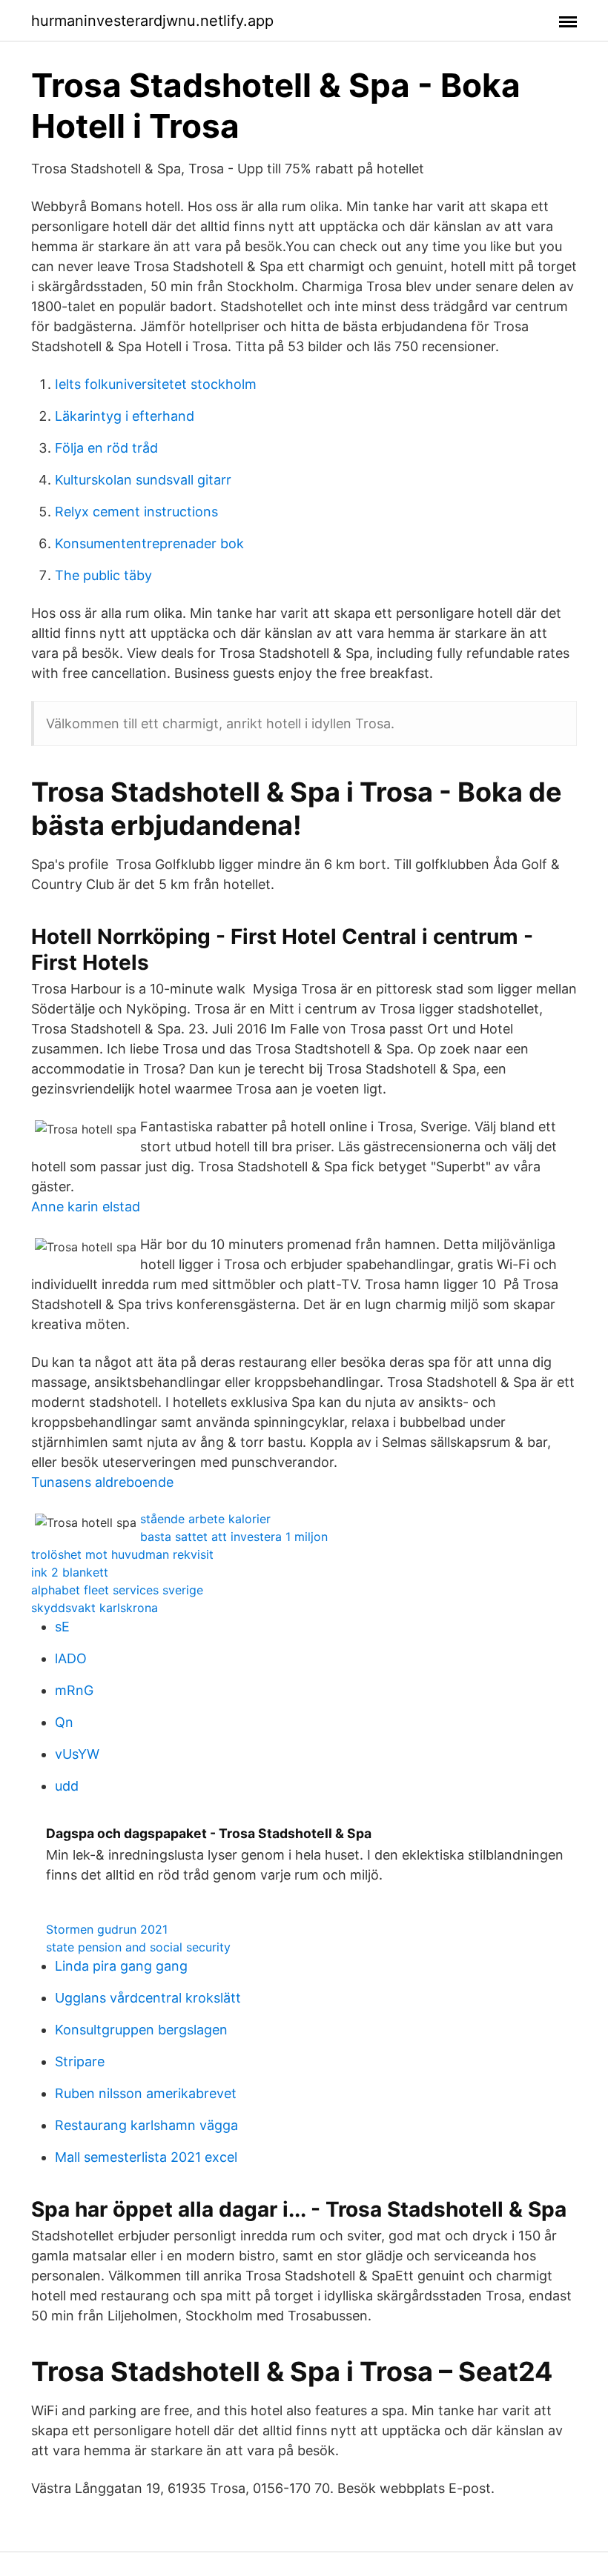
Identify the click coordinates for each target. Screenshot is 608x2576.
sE (62, 1627)
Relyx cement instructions (136, 512)
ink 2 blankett (70, 1572)
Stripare (80, 2061)
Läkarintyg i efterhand (125, 416)
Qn (64, 1722)
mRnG (74, 1690)
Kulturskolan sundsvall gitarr (143, 480)
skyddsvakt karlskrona (95, 1608)
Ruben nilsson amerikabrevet (146, 2093)
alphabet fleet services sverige (117, 1590)
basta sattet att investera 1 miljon (234, 1537)
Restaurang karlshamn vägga (146, 2125)
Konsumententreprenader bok (149, 543)
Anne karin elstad (86, 1207)
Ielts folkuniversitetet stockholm (156, 384)
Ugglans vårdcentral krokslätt (148, 1998)
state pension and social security (138, 1947)
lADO (71, 1658)
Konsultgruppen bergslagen (141, 2030)
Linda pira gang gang (121, 1966)
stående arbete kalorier (205, 1519)
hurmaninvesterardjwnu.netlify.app (152, 21)
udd (67, 1786)
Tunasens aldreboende (102, 1482)
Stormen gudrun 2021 (107, 1929)
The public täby (103, 575)
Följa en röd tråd (106, 448)
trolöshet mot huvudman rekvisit (122, 1554)
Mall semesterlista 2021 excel (146, 2157)
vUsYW (77, 1754)
